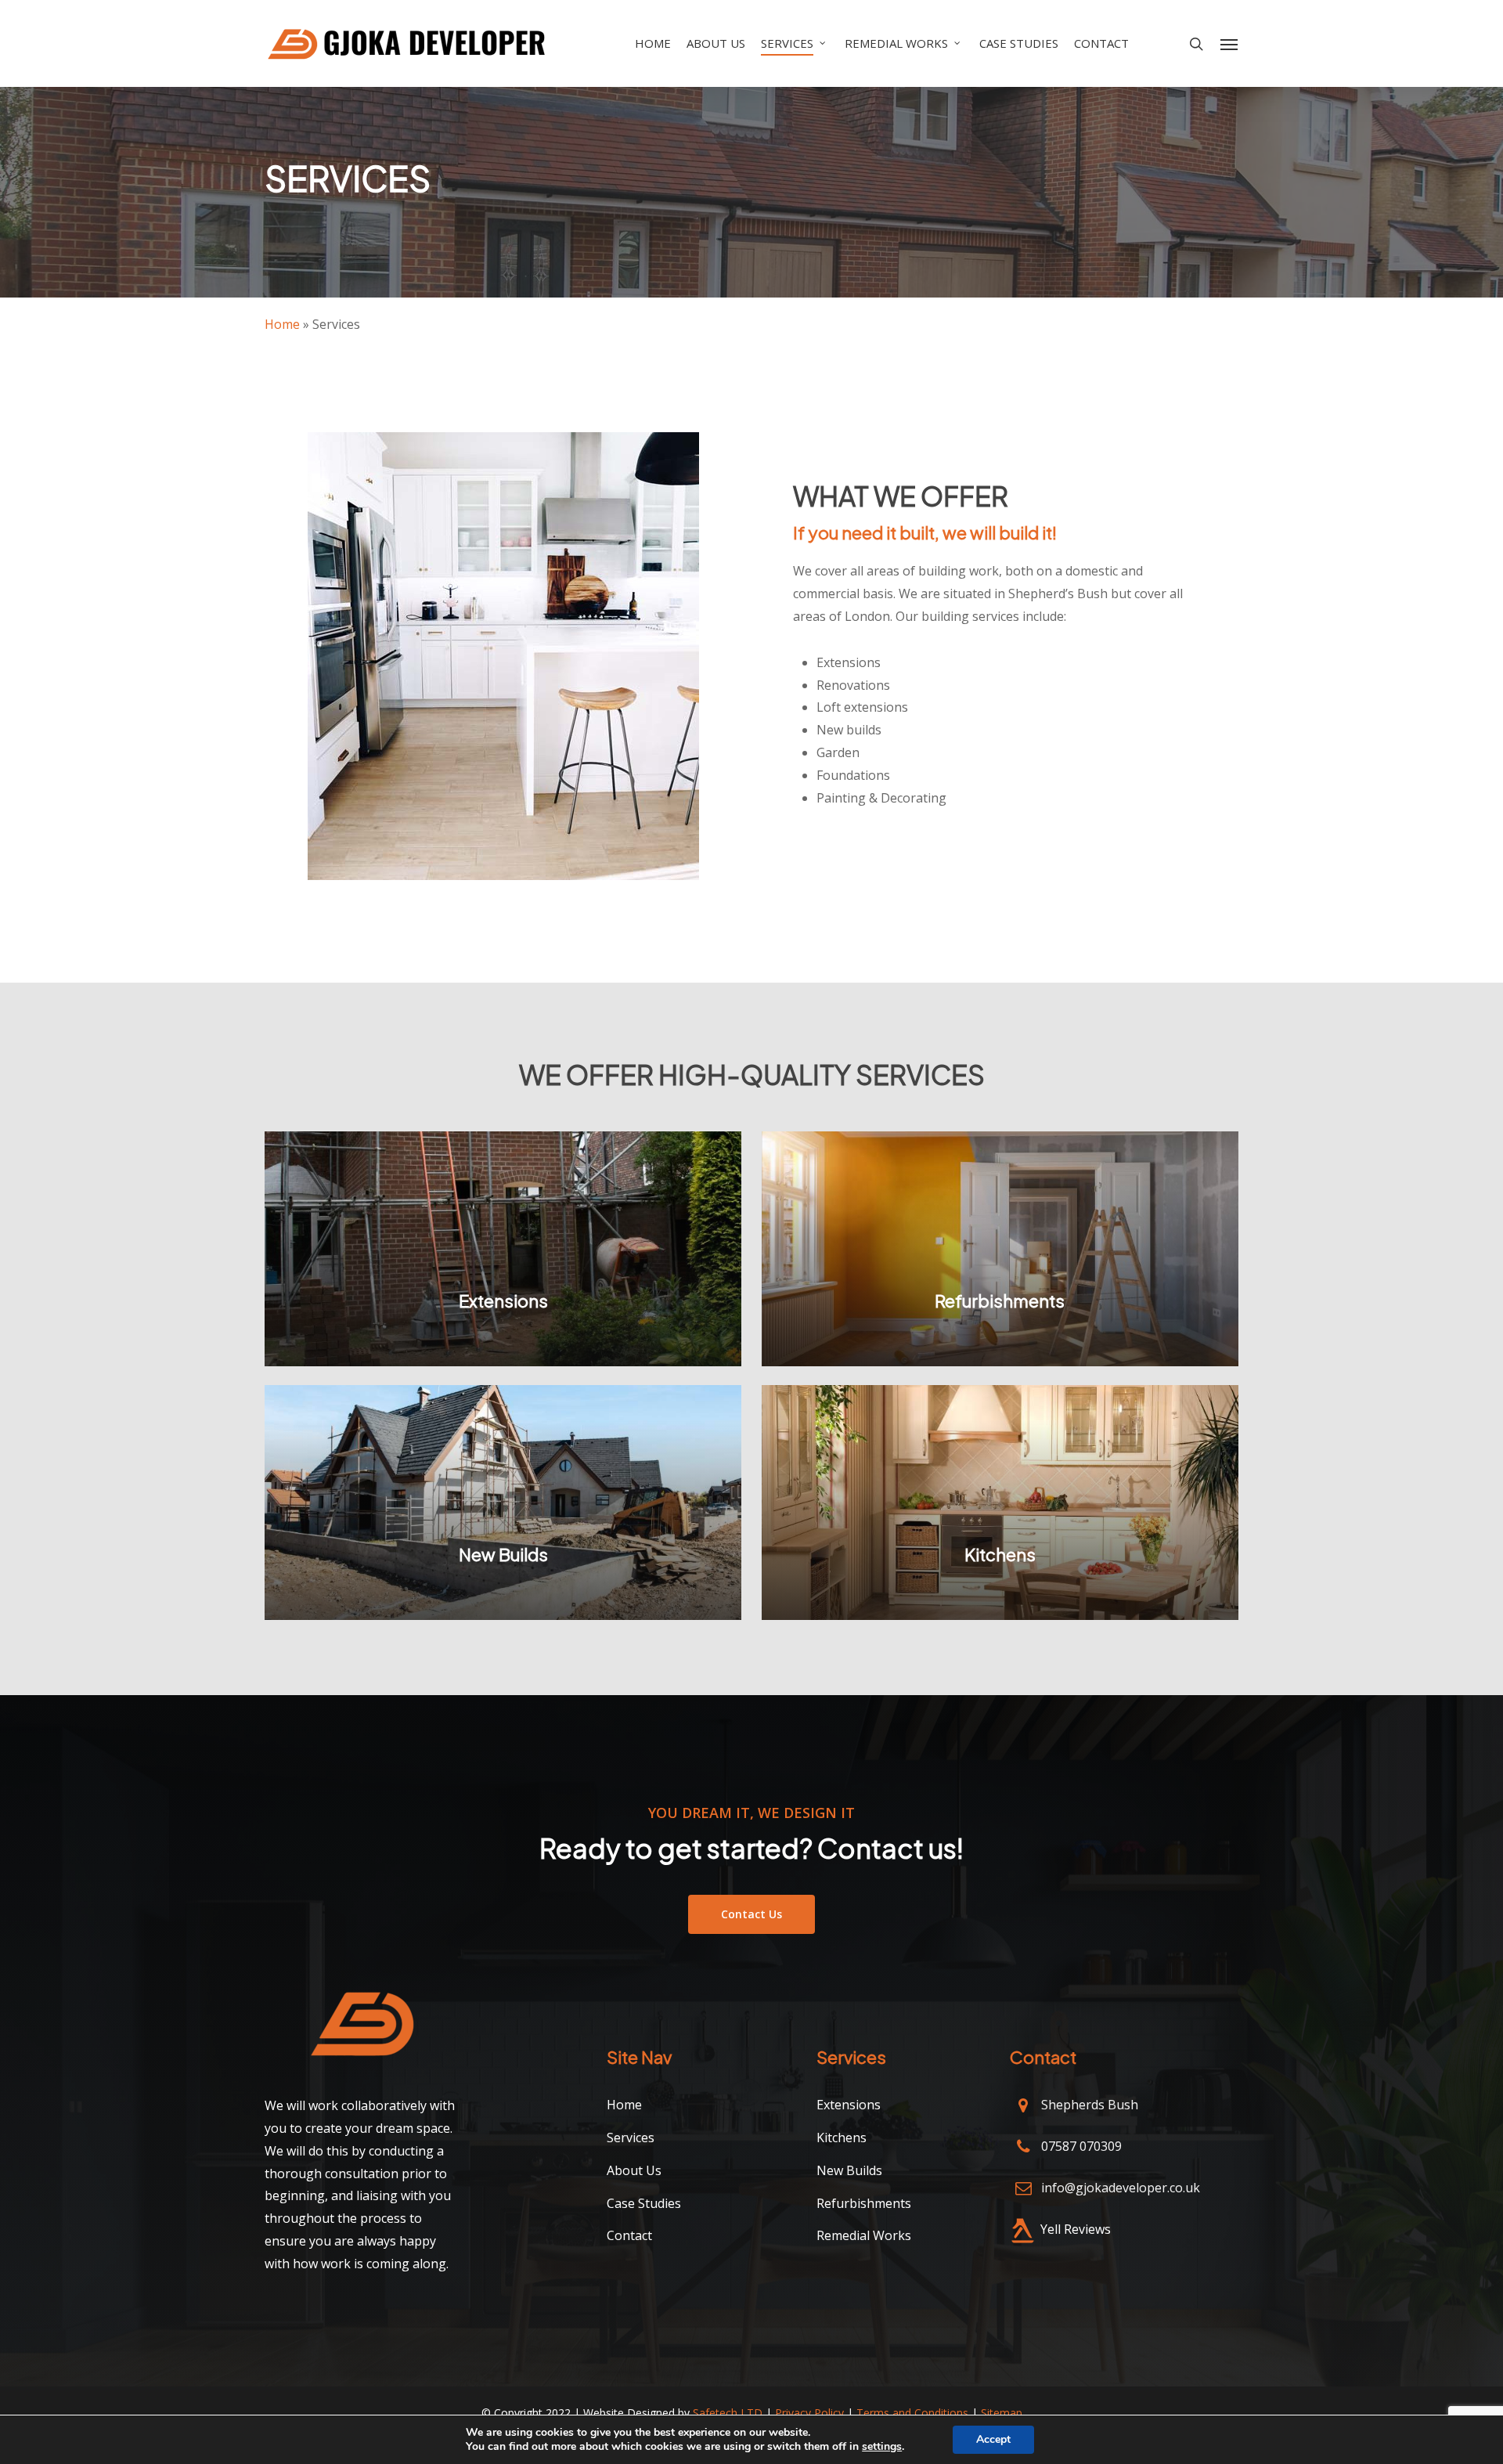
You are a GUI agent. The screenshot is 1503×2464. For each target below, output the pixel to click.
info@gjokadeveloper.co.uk (1121, 2188)
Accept (993, 2439)
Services (631, 2138)
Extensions (849, 2105)
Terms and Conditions (912, 2413)
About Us (634, 2170)
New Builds (849, 2170)
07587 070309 (1081, 2146)
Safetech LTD (728, 2413)
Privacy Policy (809, 2413)
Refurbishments (864, 2203)
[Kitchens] (1000, 1503)
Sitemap (1002, 2413)
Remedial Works (864, 2235)
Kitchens (842, 2138)
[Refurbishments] (1000, 1249)
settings (882, 2447)
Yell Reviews (1076, 2229)
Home (282, 324)
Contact (629, 2235)
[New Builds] (503, 1503)
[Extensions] (503, 1249)
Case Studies (644, 2203)
